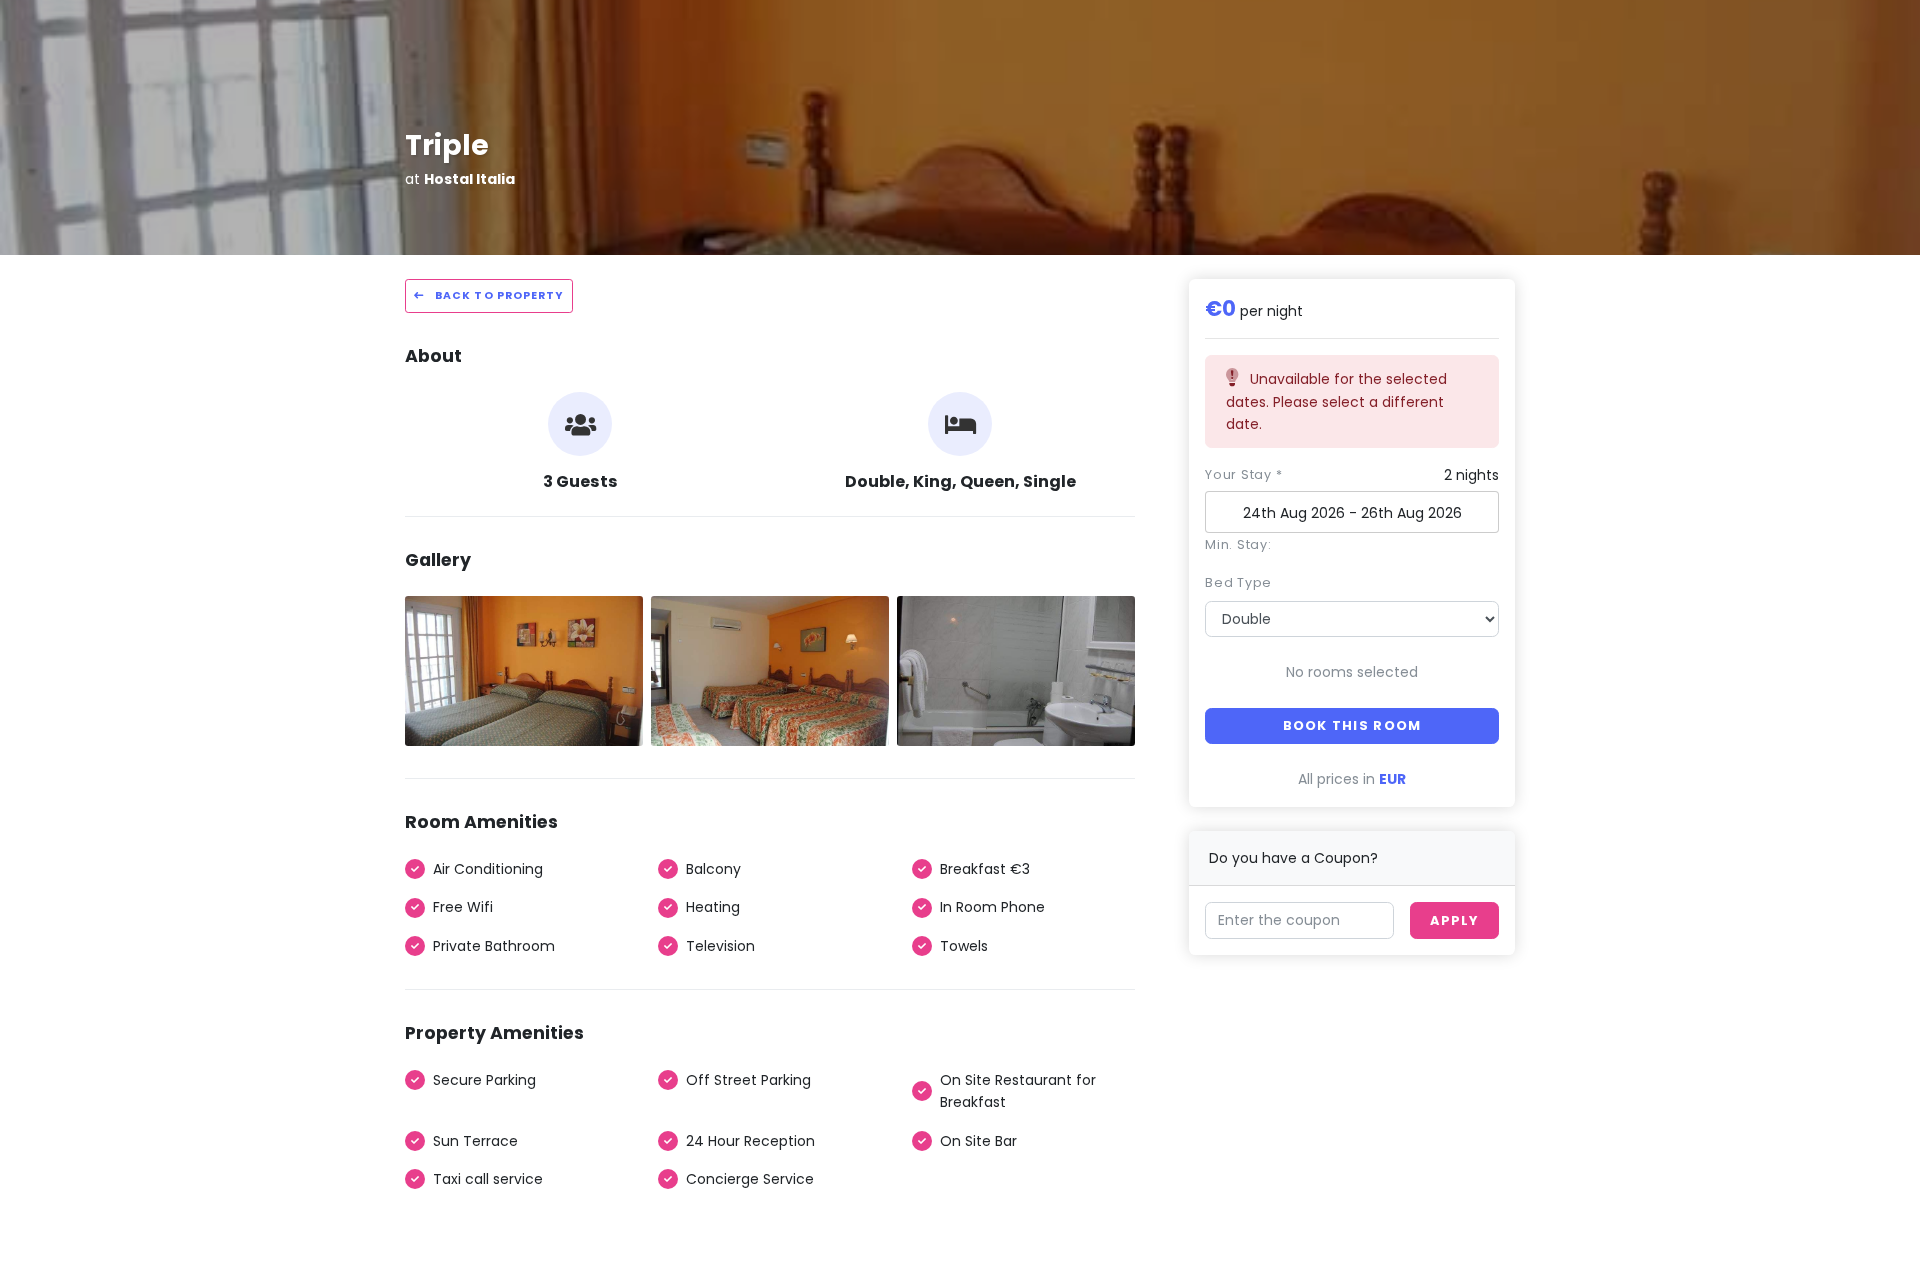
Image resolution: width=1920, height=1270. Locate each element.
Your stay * (1243, 474)
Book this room (1352, 725)
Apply (1454, 920)
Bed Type (1238, 582)
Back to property (498, 295)
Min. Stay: (1238, 544)
